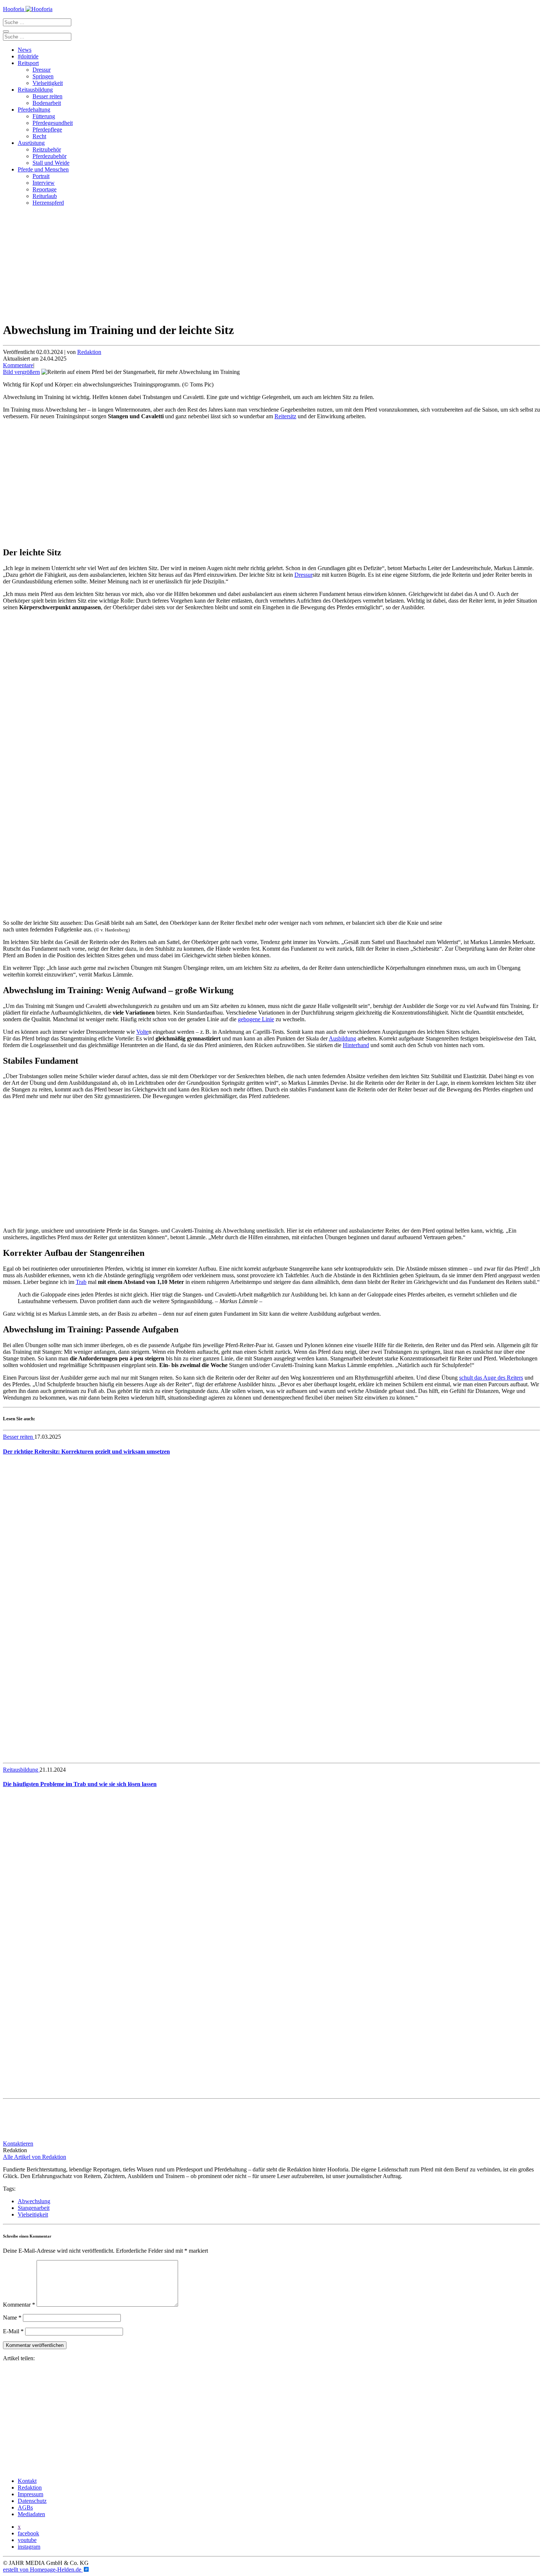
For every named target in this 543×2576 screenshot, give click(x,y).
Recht (39, 136)
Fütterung (44, 116)
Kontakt (27, 2481)
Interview (44, 183)
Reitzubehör (47, 149)
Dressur (42, 70)
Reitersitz (285, 416)
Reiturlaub (45, 196)
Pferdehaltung (34, 110)
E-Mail (13, 2331)
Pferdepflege (47, 130)
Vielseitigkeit (48, 83)
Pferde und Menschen (43, 169)
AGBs (25, 2507)
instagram (29, 2547)
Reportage (45, 189)
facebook (28, 2533)
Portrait (41, 176)
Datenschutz (32, 2501)
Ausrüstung (31, 143)
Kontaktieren (18, 2144)
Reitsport (28, 63)
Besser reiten (47, 96)
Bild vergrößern (21, 372)
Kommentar (19, 2305)
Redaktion (89, 352)
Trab (81, 1282)
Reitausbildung (35, 90)
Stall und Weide (51, 163)
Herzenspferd (48, 203)
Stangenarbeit (34, 2208)
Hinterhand (356, 1045)
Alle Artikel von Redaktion (35, 2157)
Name (12, 2318)
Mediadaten (31, 2514)
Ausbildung (342, 1038)
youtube (27, 2540)
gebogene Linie (256, 1019)
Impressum (30, 2494)
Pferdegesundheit (53, 123)
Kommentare (18, 365)
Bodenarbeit (47, 103)
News (25, 50)
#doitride (28, 56)
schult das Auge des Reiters (491, 1378)
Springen (43, 76)
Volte (142, 1032)
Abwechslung (34, 2201)
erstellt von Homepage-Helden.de (43, 2570)
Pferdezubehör (49, 156)
